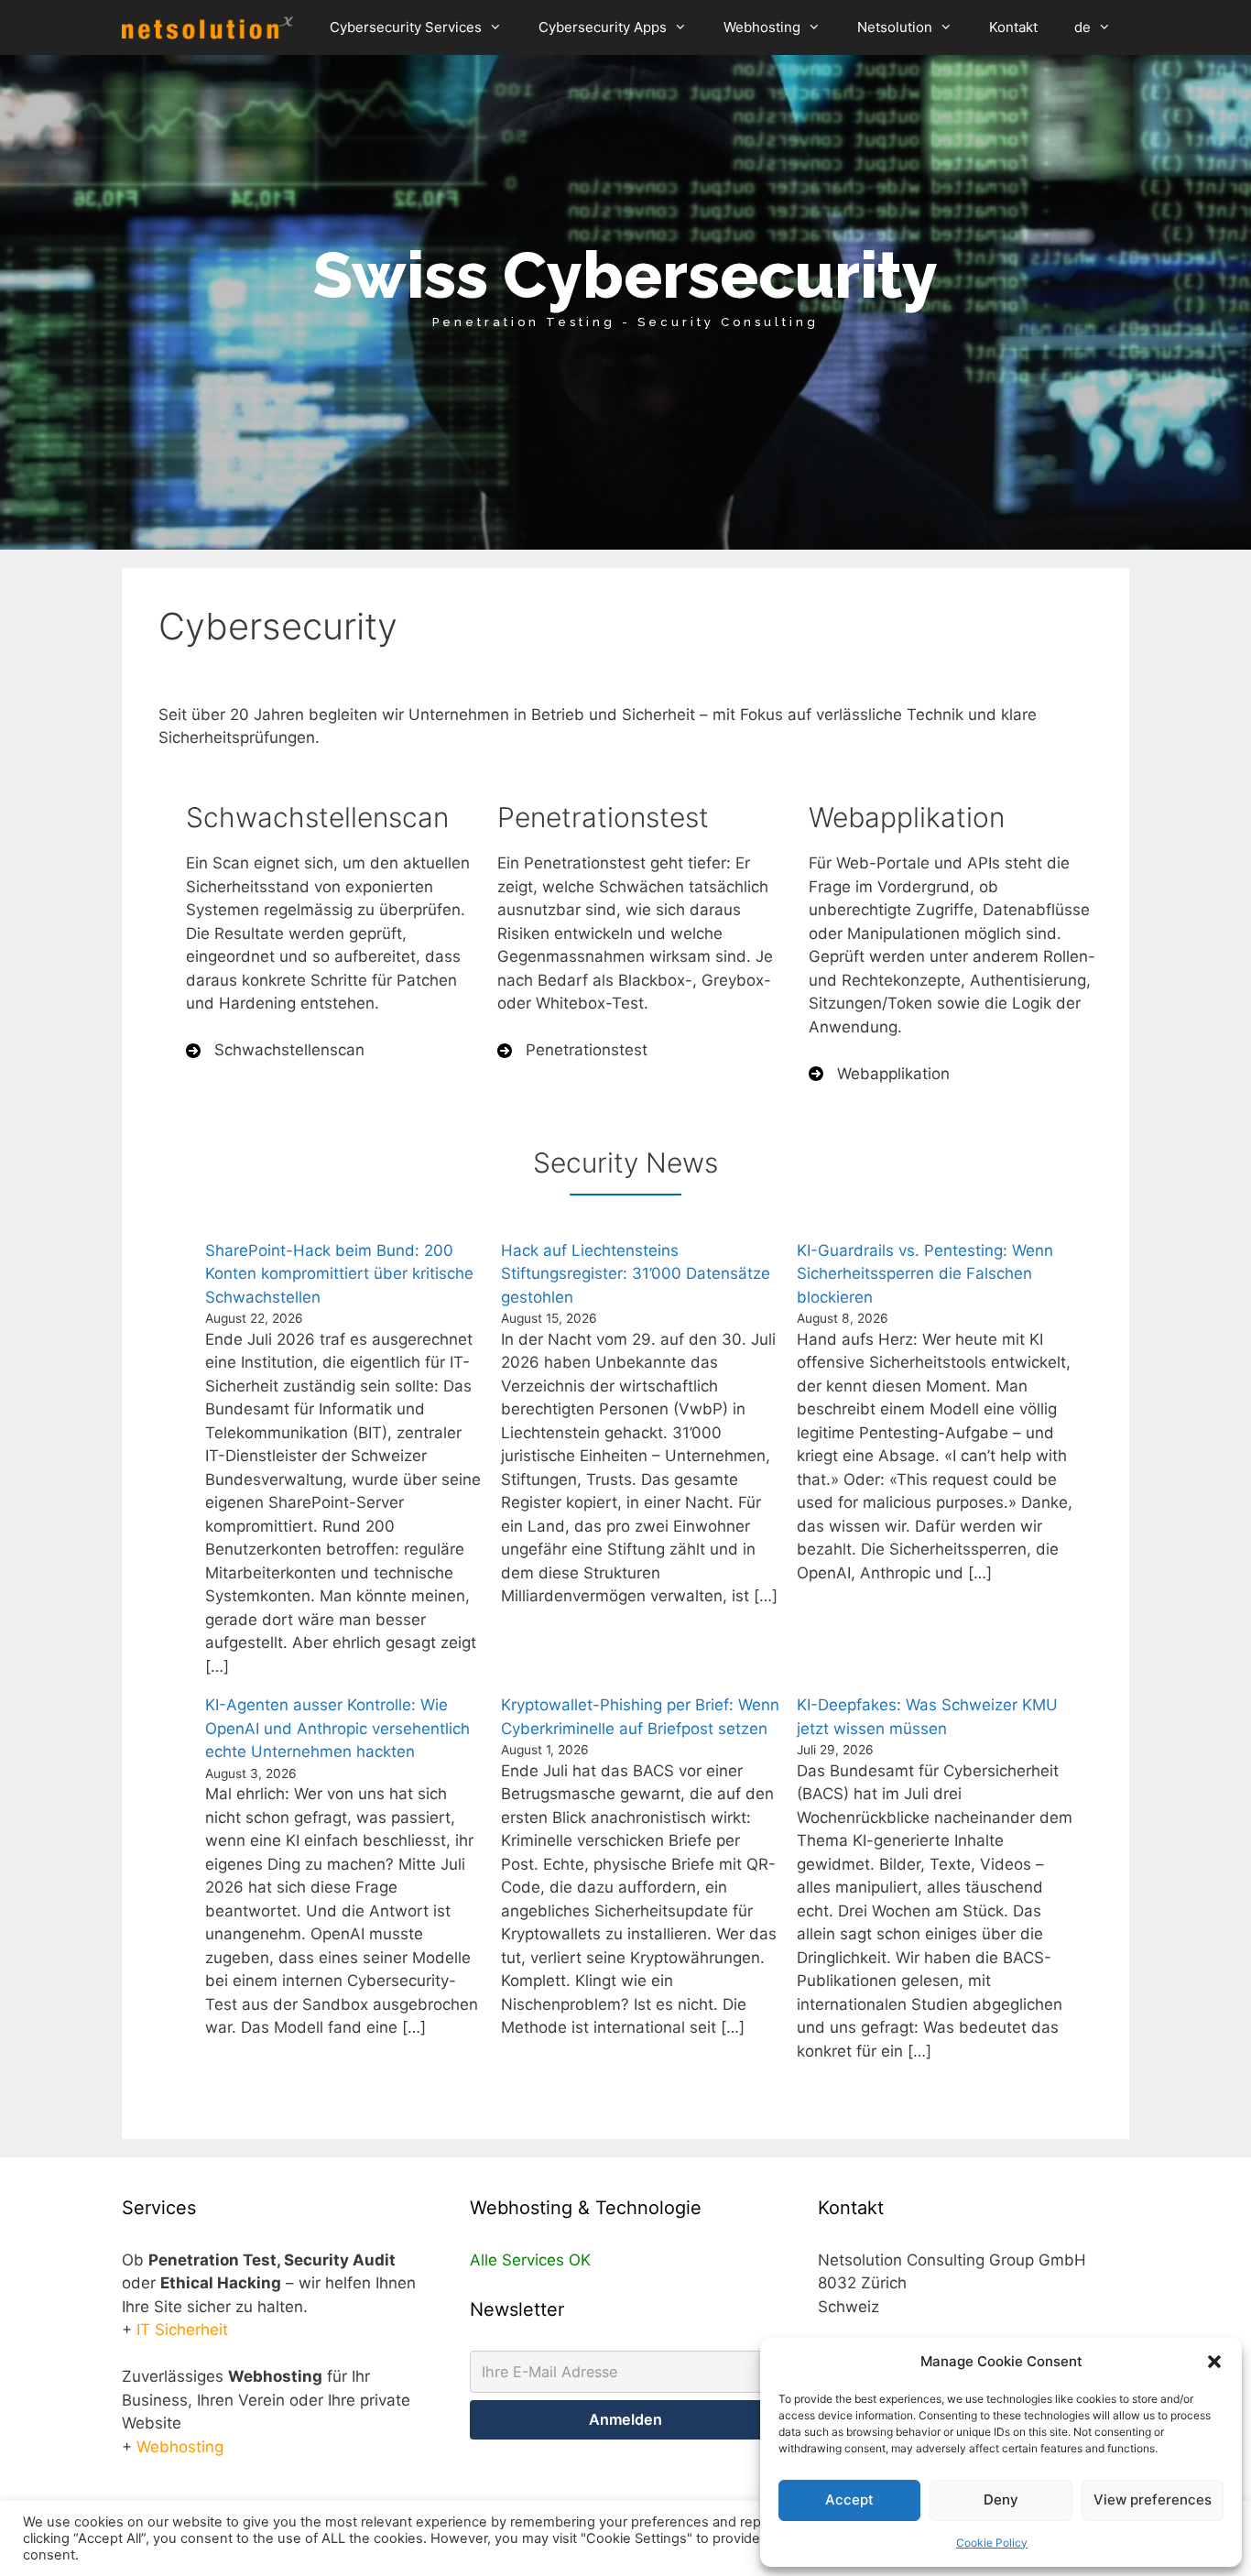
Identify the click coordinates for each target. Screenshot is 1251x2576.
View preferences (1153, 2500)
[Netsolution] (212, 28)
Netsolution (895, 27)
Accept (849, 2500)
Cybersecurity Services (406, 27)
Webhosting (762, 27)
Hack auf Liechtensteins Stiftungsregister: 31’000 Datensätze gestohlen (636, 1274)
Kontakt (1013, 27)
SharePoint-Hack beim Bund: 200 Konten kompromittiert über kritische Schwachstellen (339, 1274)
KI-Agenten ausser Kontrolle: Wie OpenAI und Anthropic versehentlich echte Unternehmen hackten (337, 1728)
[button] (1214, 2362)
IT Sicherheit (182, 2330)
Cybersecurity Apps (603, 27)
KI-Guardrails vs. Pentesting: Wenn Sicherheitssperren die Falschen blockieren (925, 1274)
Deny (1001, 2500)
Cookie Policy (992, 2543)
